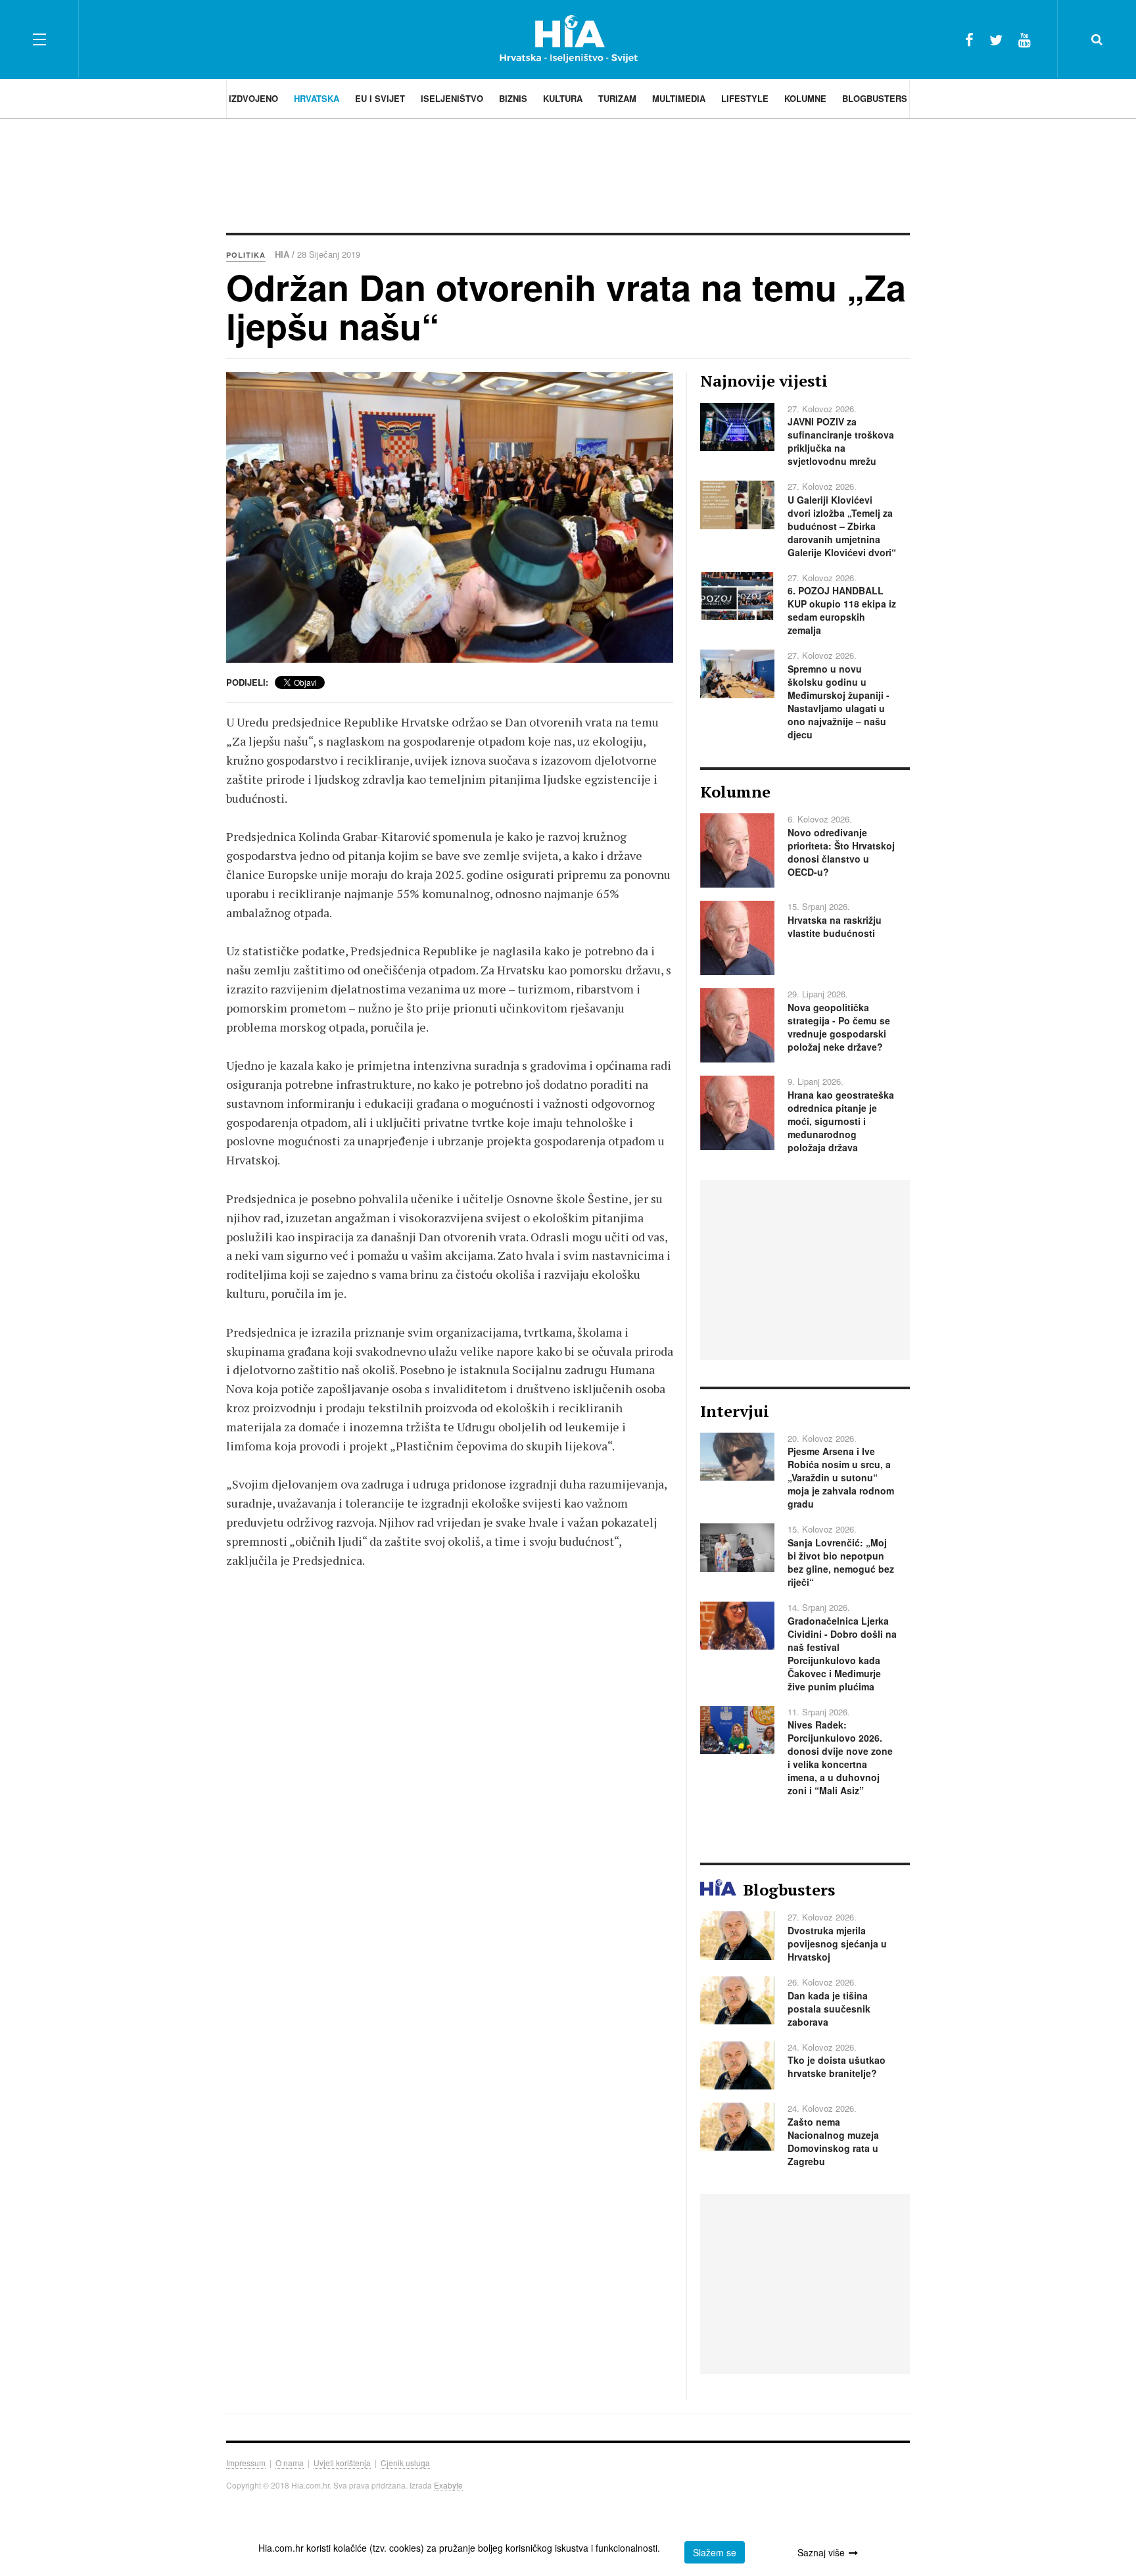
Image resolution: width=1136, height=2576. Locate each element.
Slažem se (715, 2552)
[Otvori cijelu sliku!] (450, 517)
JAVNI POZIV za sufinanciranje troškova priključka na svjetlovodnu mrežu (841, 441)
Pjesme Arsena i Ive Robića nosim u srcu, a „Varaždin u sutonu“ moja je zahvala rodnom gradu (841, 1477)
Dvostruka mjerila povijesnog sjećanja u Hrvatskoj (837, 1944)
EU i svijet (380, 98)
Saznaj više (821, 2552)
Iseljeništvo (452, 98)
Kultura (563, 98)
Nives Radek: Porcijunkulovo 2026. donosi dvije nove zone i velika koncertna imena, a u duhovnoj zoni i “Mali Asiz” (840, 1757)
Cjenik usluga (405, 2463)
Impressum (246, 2463)
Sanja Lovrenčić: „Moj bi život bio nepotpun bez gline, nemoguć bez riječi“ (841, 1562)
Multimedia (679, 98)
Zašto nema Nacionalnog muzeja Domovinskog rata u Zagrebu (833, 2141)
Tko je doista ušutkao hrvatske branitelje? (837, 2066)
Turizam (617, 98)
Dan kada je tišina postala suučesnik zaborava (829, 2009)
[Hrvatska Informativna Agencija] (568, 39)
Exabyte (448, 2485)
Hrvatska (317, 98)
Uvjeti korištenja (342, 2463)
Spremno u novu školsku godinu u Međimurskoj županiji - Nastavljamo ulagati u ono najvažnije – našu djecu (839, 702)
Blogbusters (875, 98)
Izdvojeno (253, 98)
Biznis (513, 98)
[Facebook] (969, 39)
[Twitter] (996, 39)
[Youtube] (1025, 39)
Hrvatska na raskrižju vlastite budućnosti (835, 926)
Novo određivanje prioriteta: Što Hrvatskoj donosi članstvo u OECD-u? (841, 852)
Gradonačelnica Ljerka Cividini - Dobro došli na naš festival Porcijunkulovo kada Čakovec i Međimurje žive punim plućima (842, 1654)
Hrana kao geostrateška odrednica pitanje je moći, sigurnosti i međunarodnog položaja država (841, 1121)
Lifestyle (745, 98)
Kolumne (805, 98)
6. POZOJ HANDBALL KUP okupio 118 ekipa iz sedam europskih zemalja (842, 610)
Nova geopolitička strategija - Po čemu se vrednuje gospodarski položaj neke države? (839, 1027)
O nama (290, 2463)
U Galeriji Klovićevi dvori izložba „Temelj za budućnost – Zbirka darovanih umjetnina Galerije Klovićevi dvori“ (842, 526)
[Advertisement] (568, 174)
